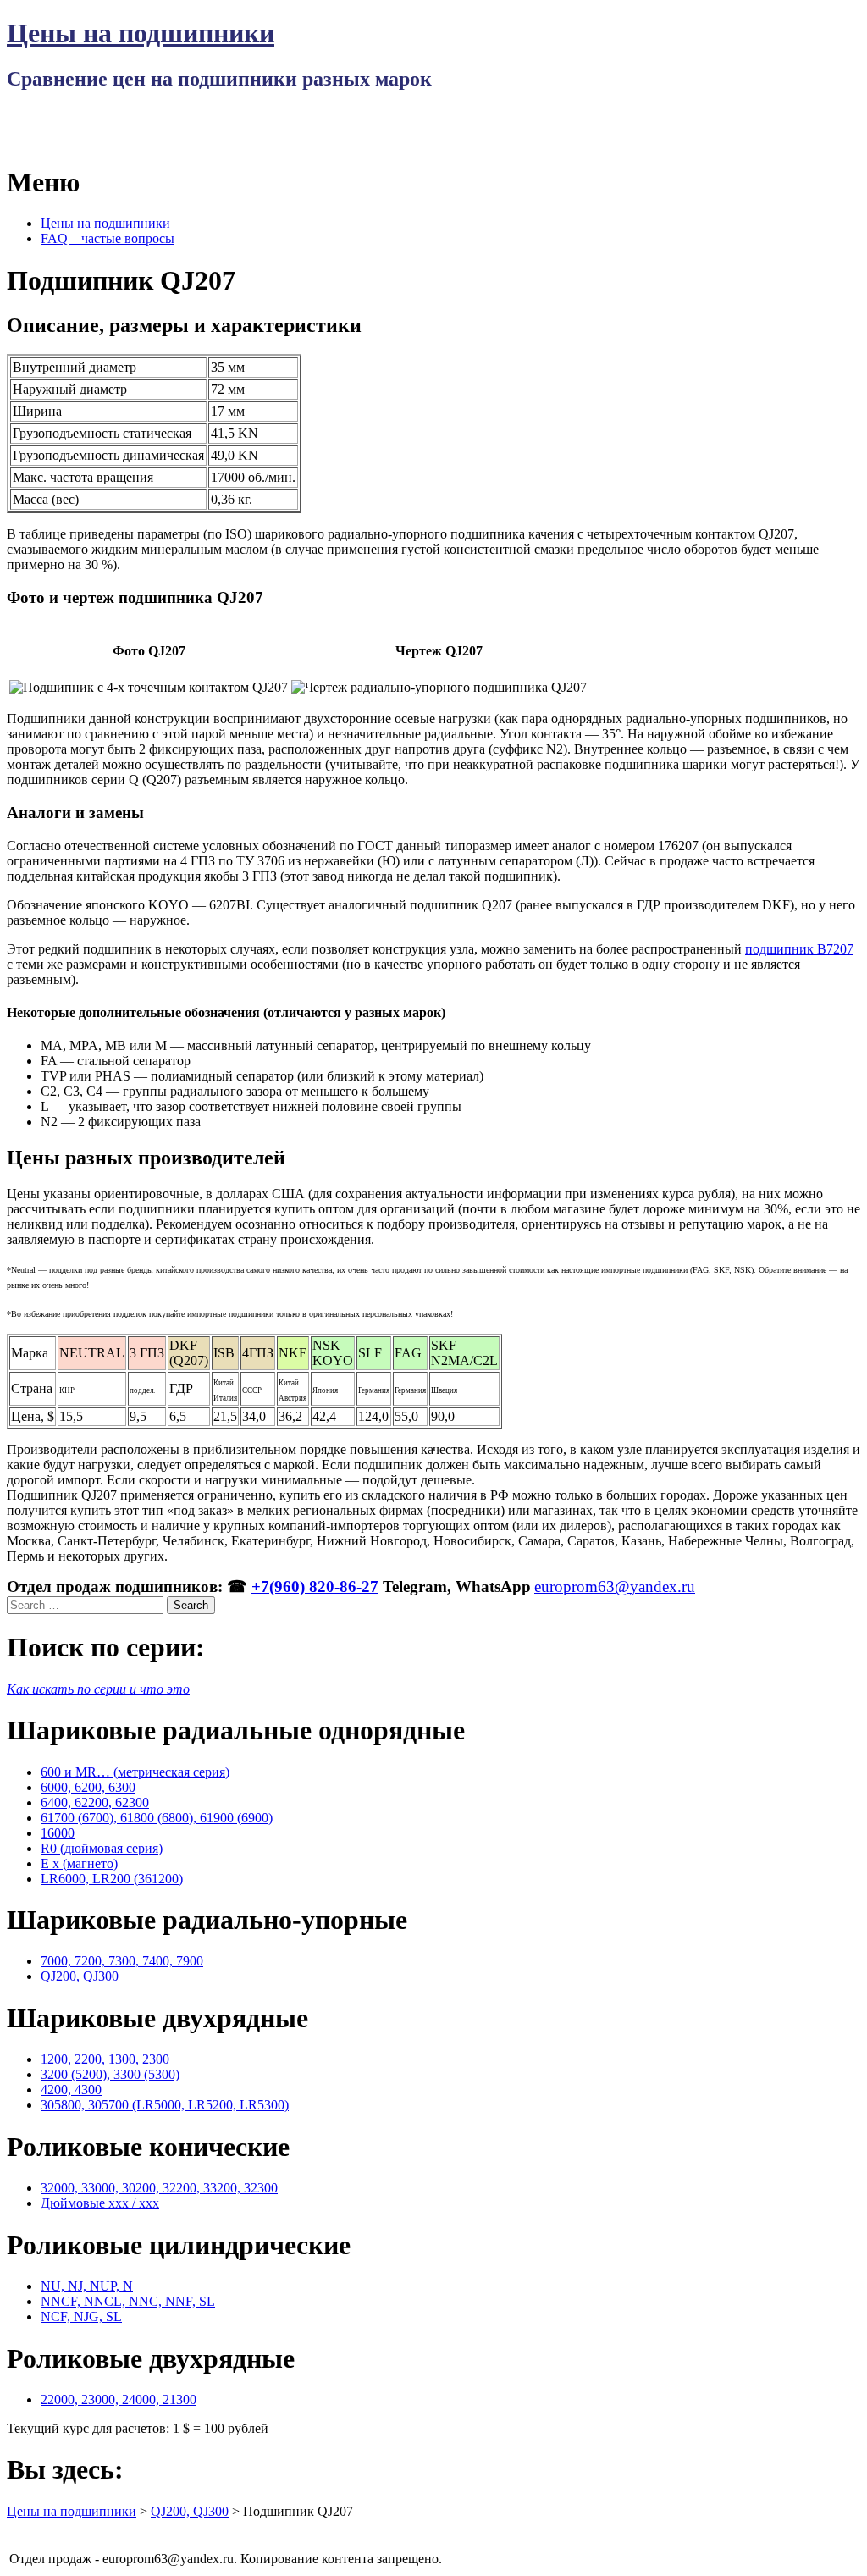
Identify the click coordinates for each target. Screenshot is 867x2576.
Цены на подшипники (141, 33)
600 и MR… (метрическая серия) (135, 1772)
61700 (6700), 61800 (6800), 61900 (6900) (157, 1818)
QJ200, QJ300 (80, 1976)
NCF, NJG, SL (81, 2316)
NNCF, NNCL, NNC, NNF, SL (128, 2301)
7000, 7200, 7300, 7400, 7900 (122, 1961)
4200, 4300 (71, 2090)
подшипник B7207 (799, 949)
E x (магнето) (79, 1863)
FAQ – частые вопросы (108, 238)
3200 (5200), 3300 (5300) (110, 2074)
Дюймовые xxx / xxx (100, 2203)
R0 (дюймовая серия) (102, 1848)
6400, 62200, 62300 (95, 1802)
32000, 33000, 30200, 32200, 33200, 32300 (159, 2188)
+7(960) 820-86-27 (315, 1587)
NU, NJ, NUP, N (87, 2286)
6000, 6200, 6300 (88, 1787)
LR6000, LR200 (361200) (112, 1879)
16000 (58, 1833)
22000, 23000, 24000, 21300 (119, 2399)
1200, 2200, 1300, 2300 (105, 2059)
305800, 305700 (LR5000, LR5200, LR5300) (165, 2105)
